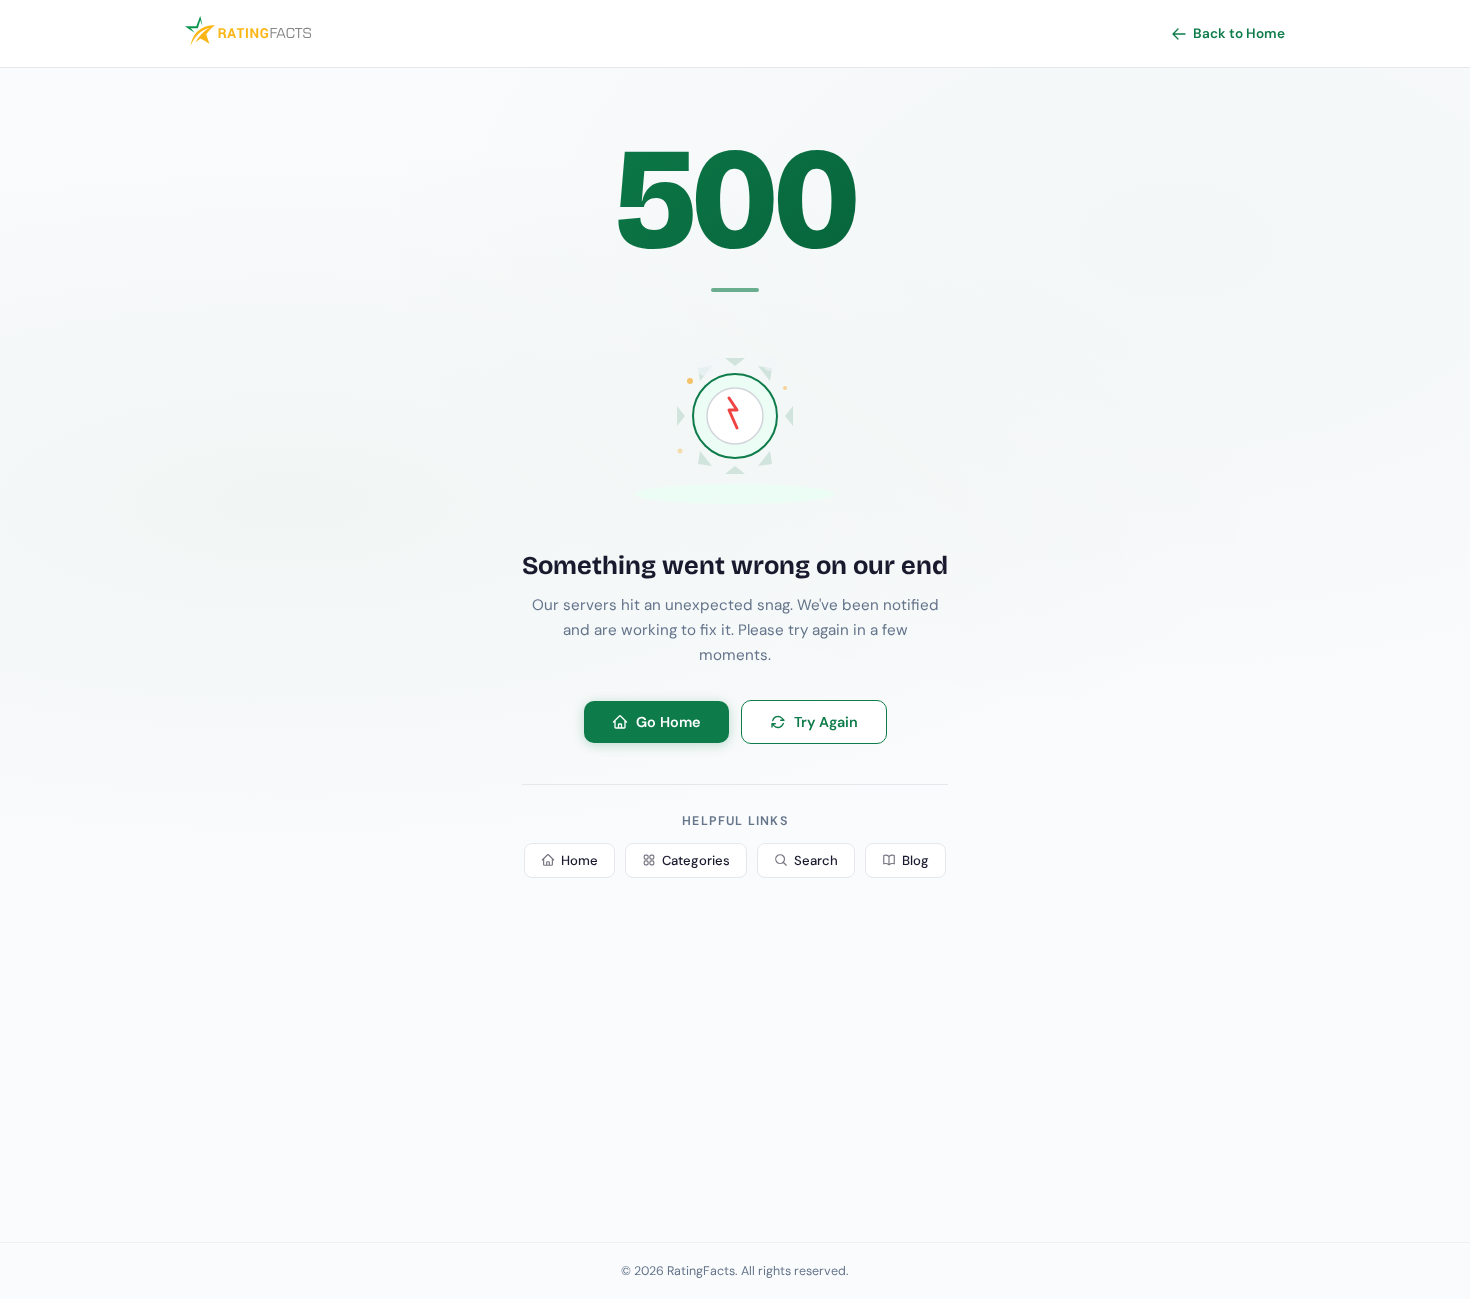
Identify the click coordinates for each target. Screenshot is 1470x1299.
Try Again (826, 722)
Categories (696, 860)
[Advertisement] (735, 1078)
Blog (915, 860)
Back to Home (1239, 33)
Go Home (668, 722)
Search (816, 860)
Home (579, 860)
